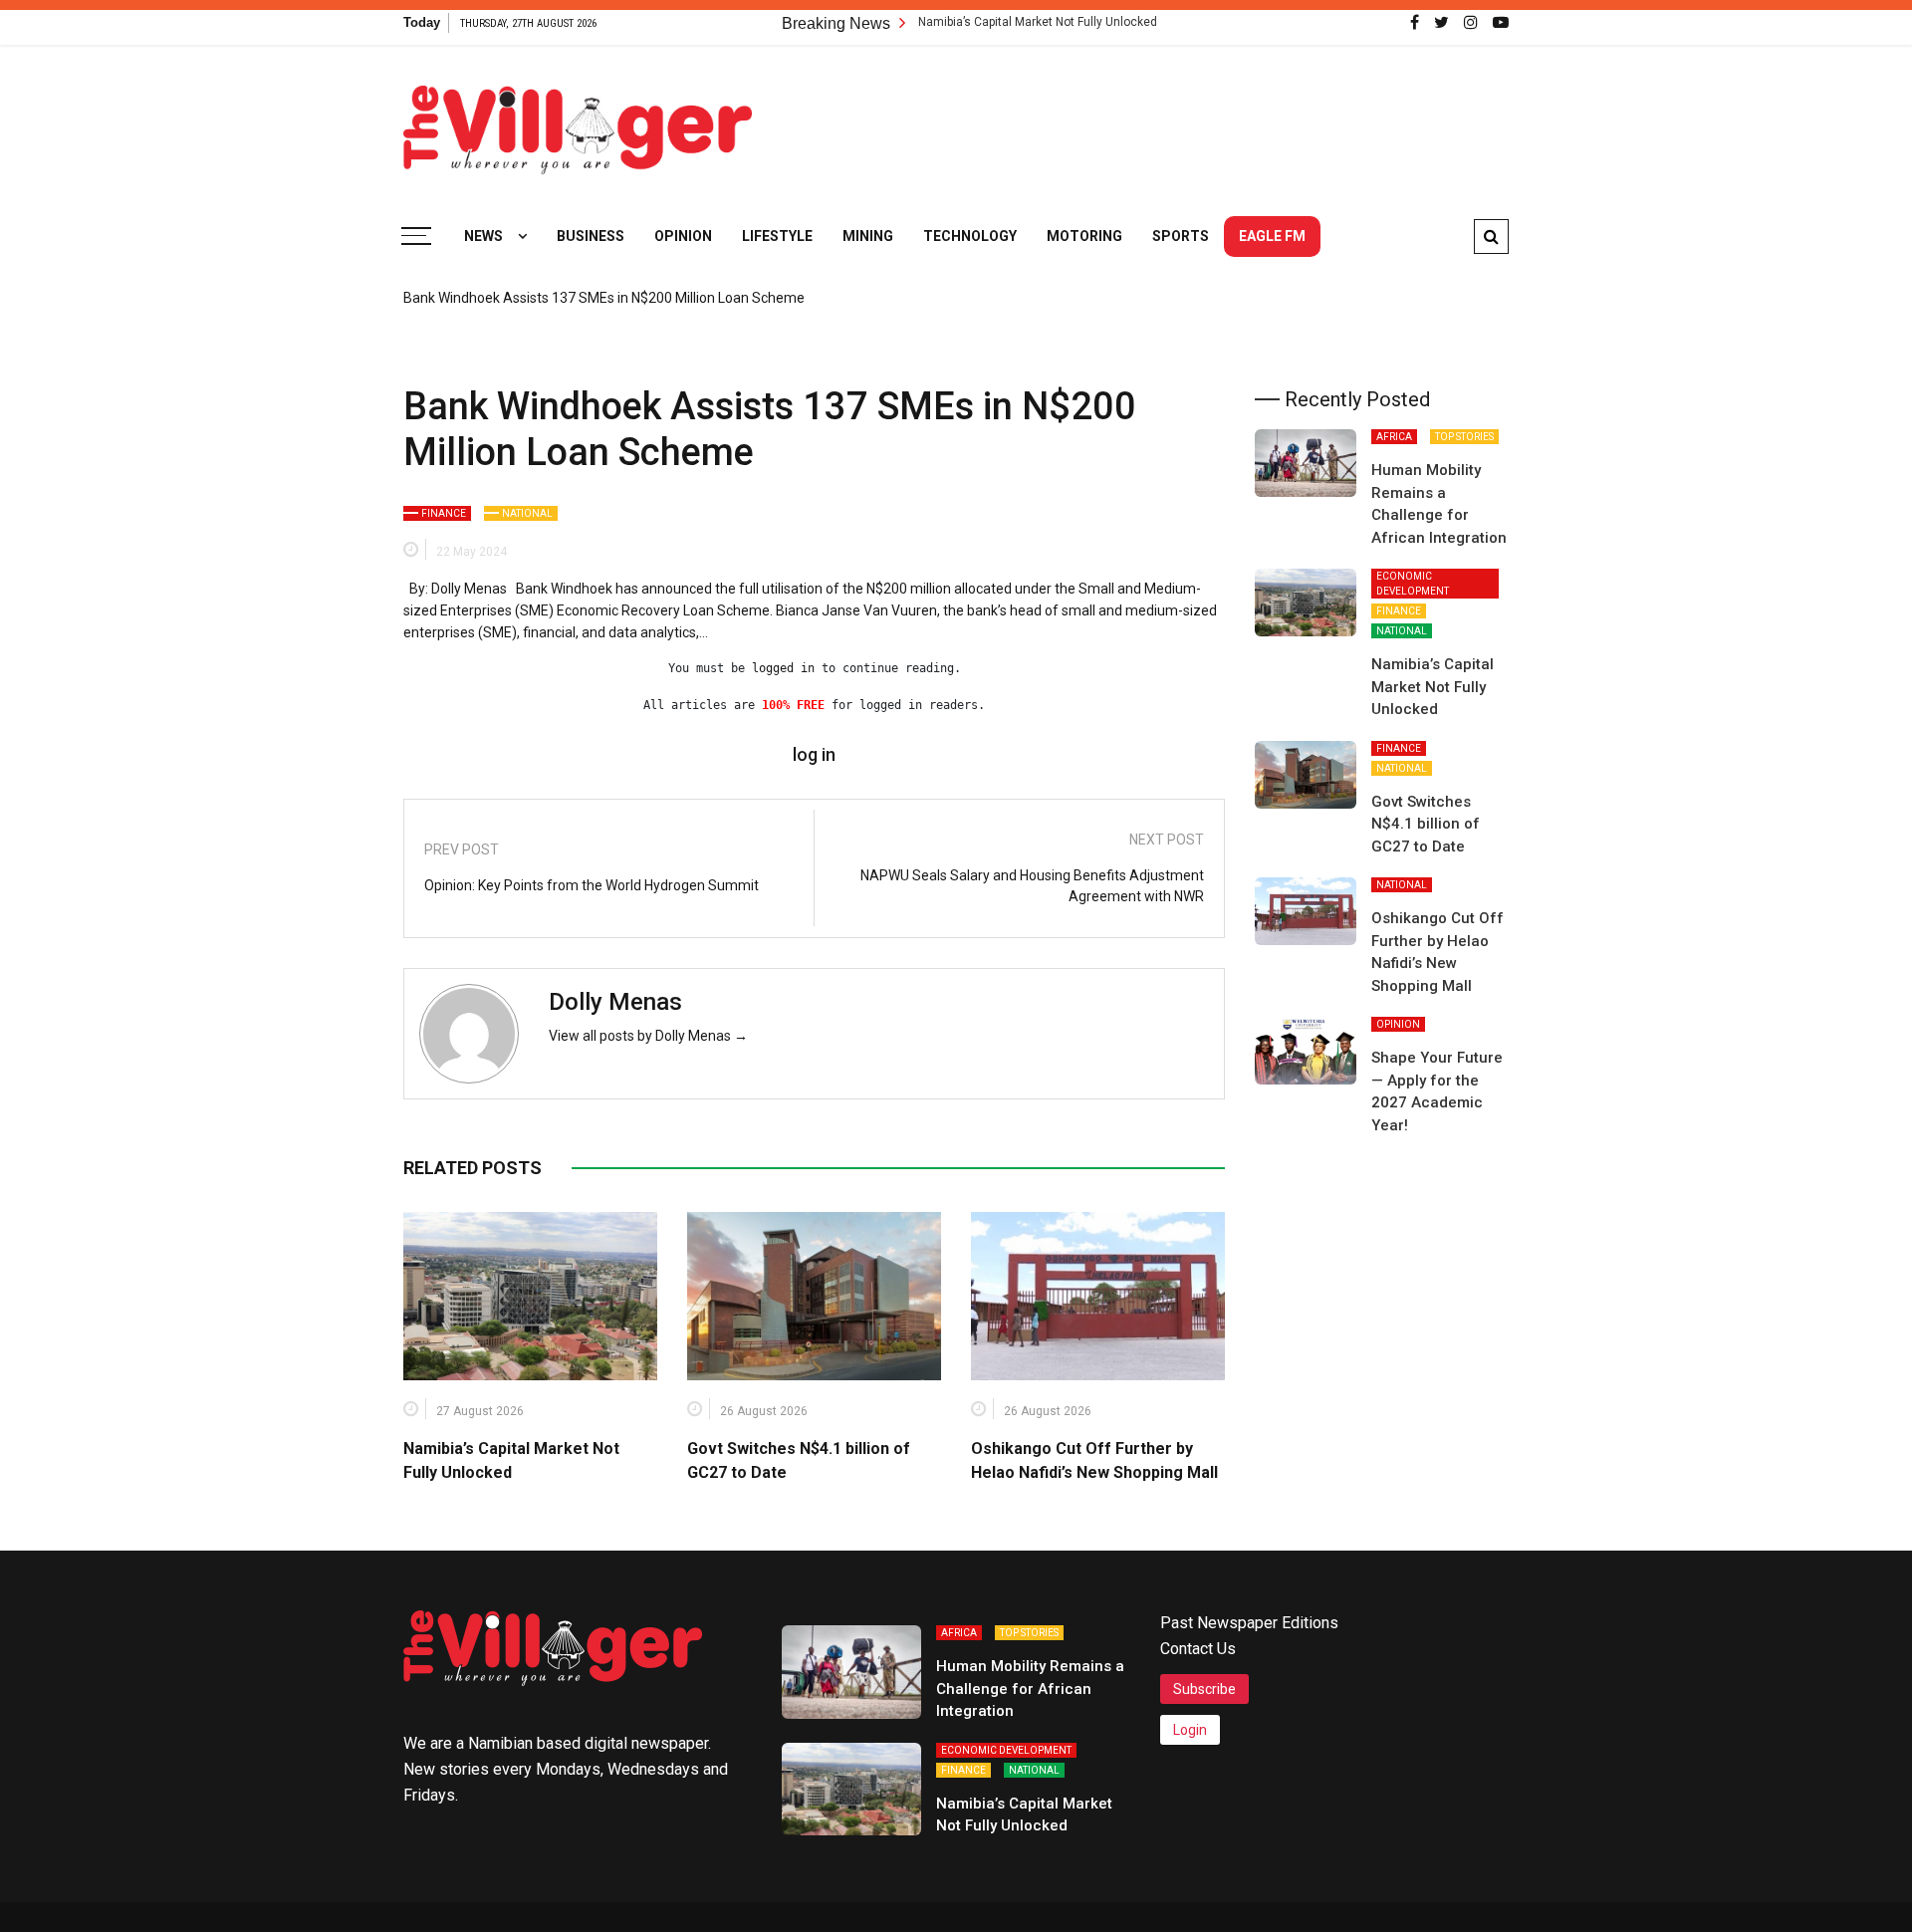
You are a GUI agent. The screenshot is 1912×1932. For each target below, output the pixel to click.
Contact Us (1198, 1649)
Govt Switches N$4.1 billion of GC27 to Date (1426, 824)
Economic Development (1413, 584)
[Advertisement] (1146, 120)
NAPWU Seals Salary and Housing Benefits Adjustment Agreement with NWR (1032, 886)
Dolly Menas (615, 1002)
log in (814, 755)
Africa (1394, 437)
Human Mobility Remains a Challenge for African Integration (1030, 1689)
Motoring (1084, 236)
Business (591, 236)
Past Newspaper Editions (1249, 1623)
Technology (970, 236)
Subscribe (1204, 1689)
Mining (868, 236)
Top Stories (1464, 437)
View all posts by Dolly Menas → (648, 1036)
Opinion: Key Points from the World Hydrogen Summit (592, 885)
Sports (1181, 236)
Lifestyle (777, 236)
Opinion (683, 236)
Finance (444, 513)
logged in (783, 668)
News (483, 236)
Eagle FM (1272, 236)
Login (1190, 1730)
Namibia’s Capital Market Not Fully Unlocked (974, 22)
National (527, 513)
